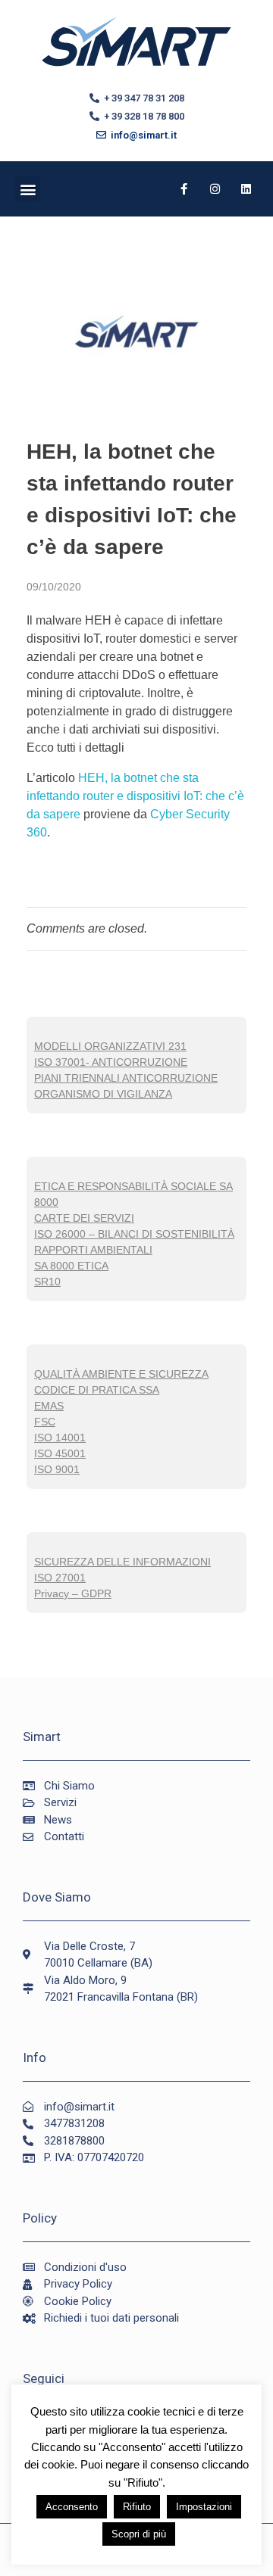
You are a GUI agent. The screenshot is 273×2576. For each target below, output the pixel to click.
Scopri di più (139, 2534)
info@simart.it (141, 135)
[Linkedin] (246, 189)
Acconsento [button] (72, 2507)
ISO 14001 (60, 1438)
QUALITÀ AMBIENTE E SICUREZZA (121, 1374)
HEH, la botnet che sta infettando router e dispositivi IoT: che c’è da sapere (135, 796)
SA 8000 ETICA (71, 1266)
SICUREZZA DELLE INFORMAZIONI (122, 1562)
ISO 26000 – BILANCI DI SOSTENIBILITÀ (134, 1234)
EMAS (49, 1406)
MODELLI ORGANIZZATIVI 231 (110, 1046)
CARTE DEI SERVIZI (84, 1218)
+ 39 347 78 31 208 (142, 98)
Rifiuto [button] (137, 2507)
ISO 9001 (57, 1469)
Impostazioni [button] (204, 2507)
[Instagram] (215, 189)
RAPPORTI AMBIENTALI (93, 1250)
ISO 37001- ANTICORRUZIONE (111, 1062)
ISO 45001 (60, 1453)
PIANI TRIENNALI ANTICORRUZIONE (126, 1078)
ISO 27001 (60, 1578)
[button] (28, 189)
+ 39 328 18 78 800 (142, 116)
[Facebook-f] (184, 189)
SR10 (47, 1282)
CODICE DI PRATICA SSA (97, 1390)
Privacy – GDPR (73, 1593)
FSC (45, 1422)
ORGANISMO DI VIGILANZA (103, 1094)
